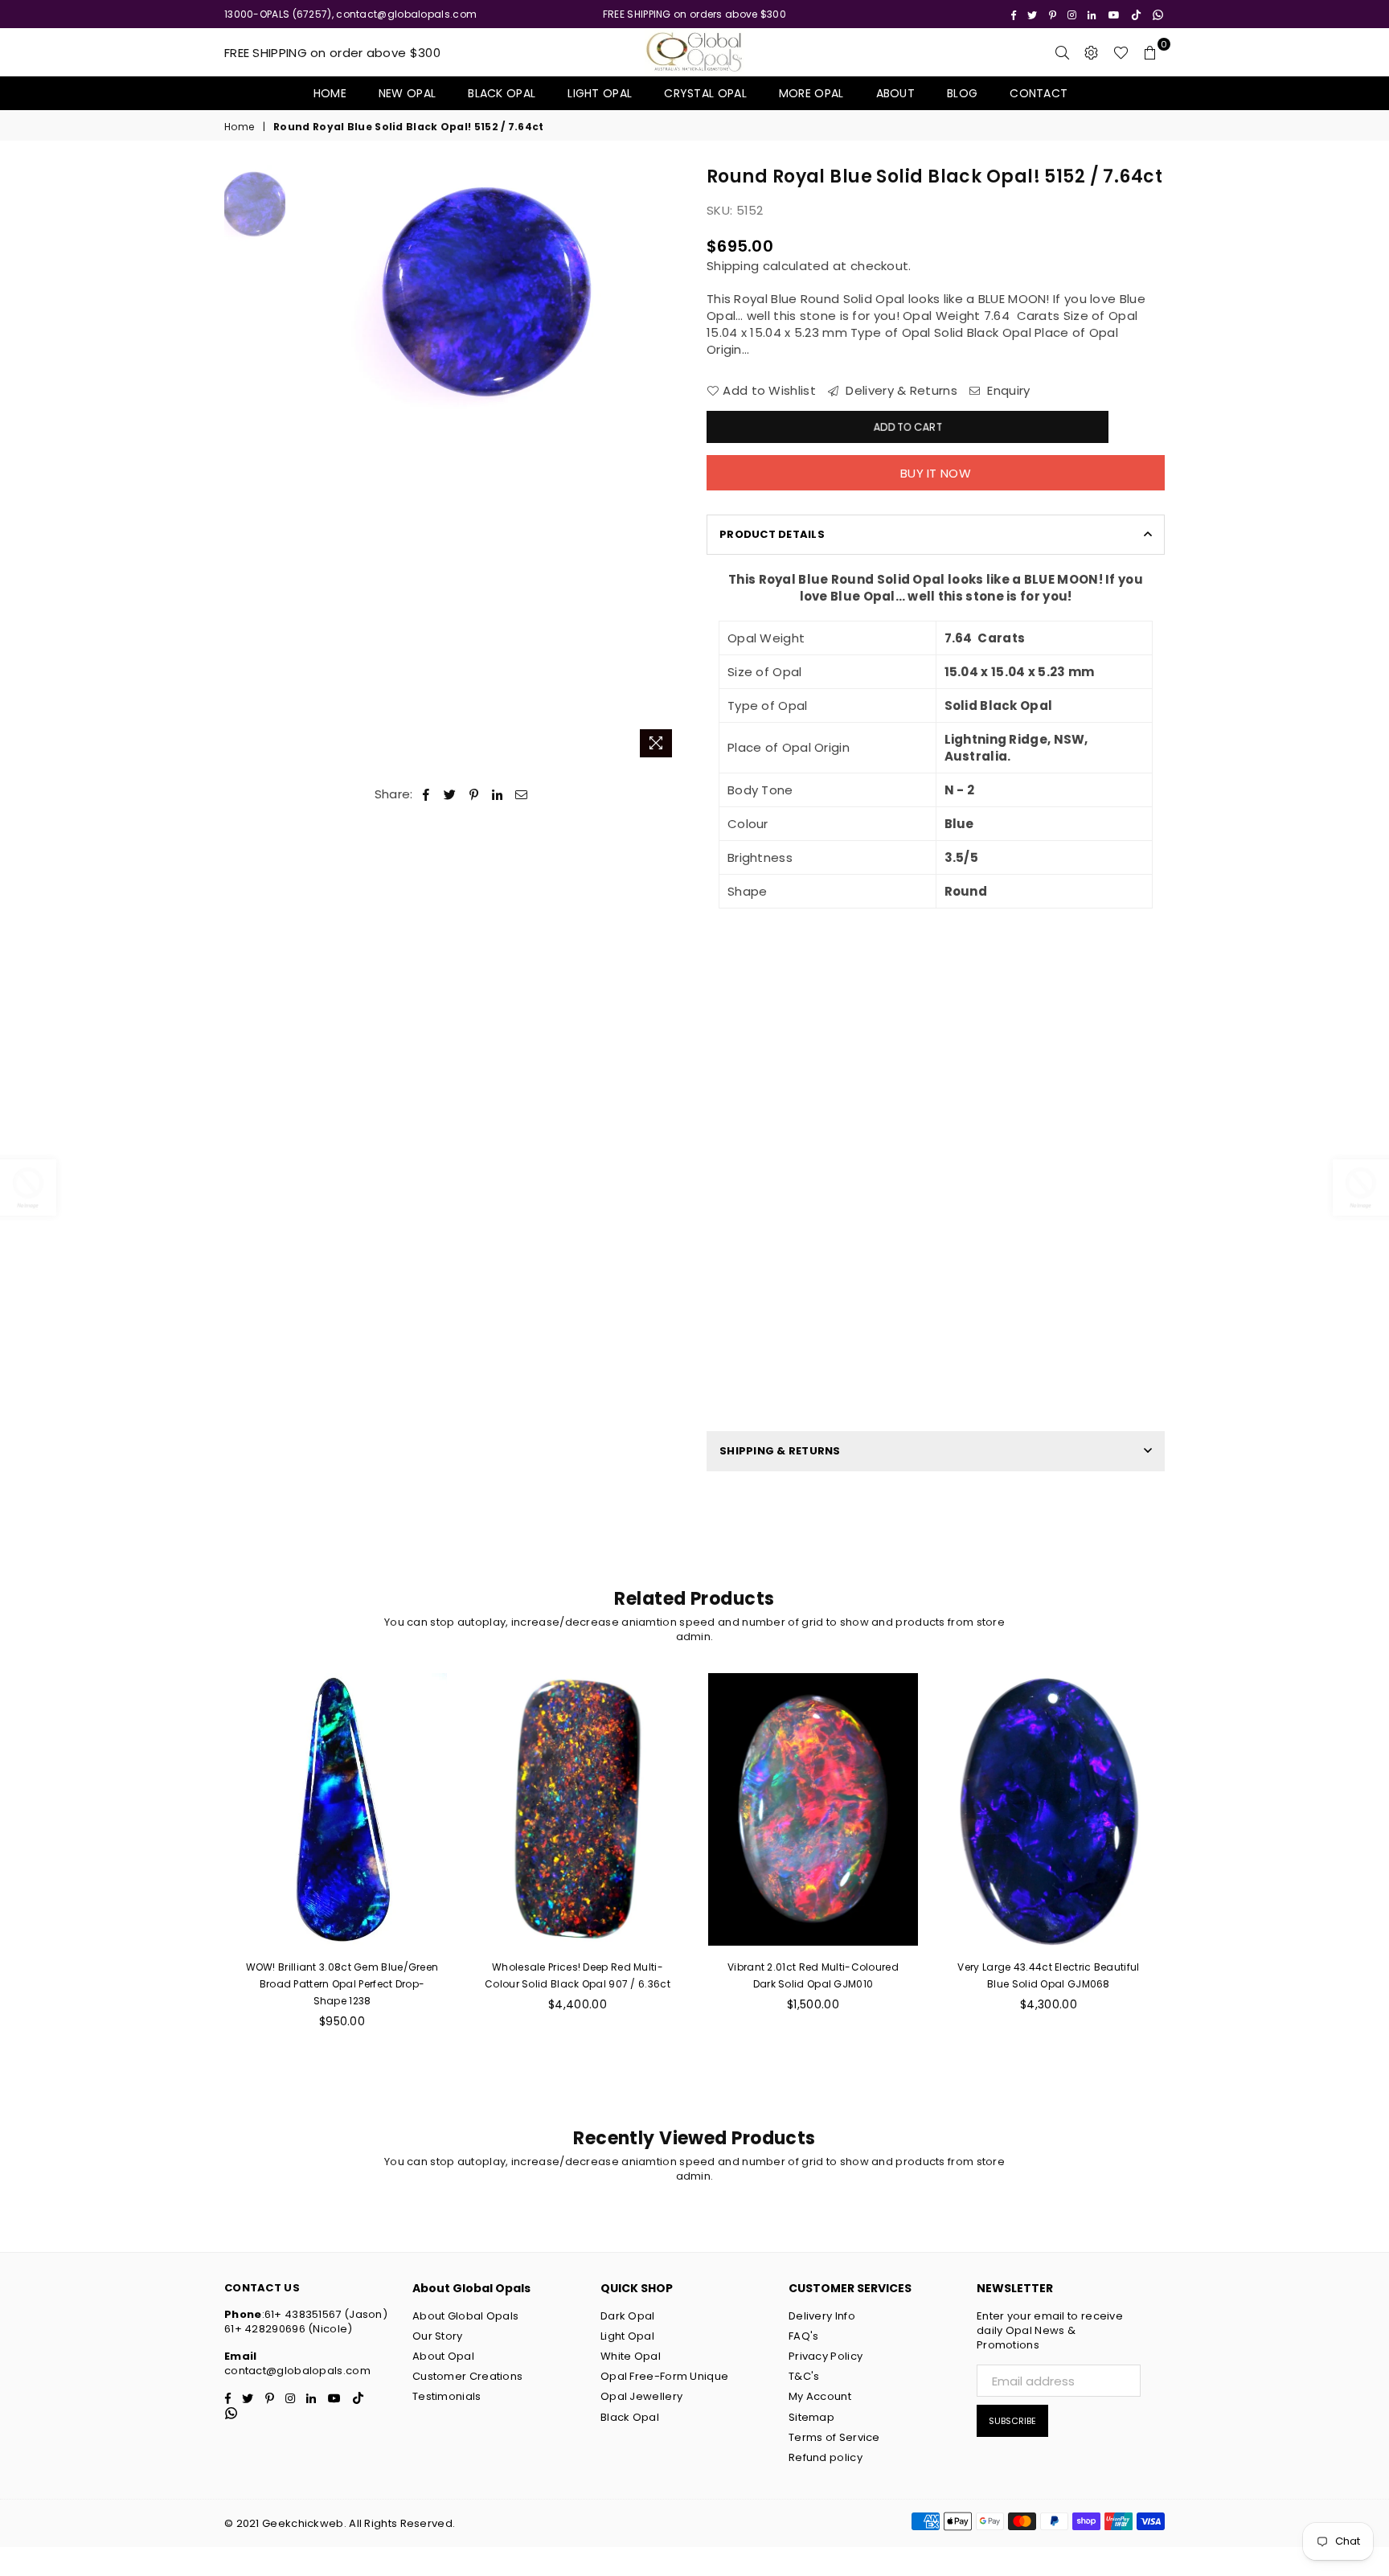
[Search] (1063, 52)
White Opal (631, 2356)
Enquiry (1007, 390)
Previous (307, 465)
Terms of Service (834, 2437)
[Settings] (1092, 52)
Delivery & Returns (900, 390)
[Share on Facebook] (426, 794)
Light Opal (600, 93)
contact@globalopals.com (297, 2371)
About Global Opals (465, 2316)
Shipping (733, 266)
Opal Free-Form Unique (664, 2376)
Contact (1039, 93)
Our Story (438, 2336)
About (896, 93)
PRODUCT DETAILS (772, 534)
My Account (820, 2396)
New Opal (407, 93)
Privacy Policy (826, 2356)
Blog (962, 93)
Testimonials (447, 2396)
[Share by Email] (522, 794)
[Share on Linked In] (498, 794)
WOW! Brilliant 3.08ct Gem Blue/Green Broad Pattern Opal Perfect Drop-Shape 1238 (342, 1984)
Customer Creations (467, 2376)
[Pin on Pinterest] (475, 794)
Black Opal (502, 93)
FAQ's (804, 2336)
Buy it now (936, 473)
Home (330, 93)
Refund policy (826, 2457)
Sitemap (811, 2417)
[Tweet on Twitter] (450, 794)
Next (668, 465)
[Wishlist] (1121, 52)
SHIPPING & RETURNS (780, 1451)
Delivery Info (822, 2316)
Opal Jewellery (641, 2396)
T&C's (804, 2376)
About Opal (443, 2356)
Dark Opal (628, 2316)
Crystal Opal (705, 93)
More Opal (811, 93)
